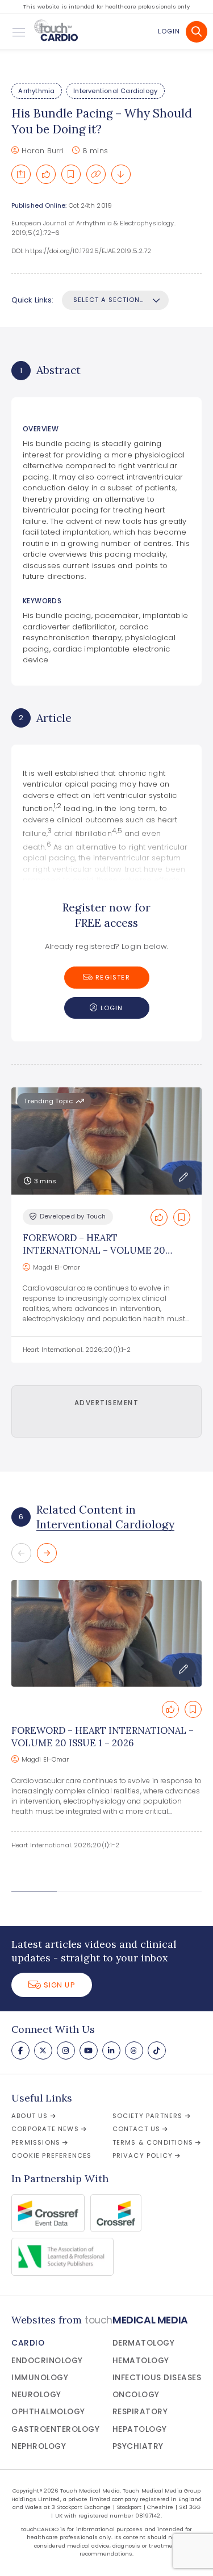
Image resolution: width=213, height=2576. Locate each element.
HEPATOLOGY (140, 2429)
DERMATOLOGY (144, 2343)
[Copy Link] (96, 174)
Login (169, 31)
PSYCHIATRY (138, 2446)
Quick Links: (32, 300)
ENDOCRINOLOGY (47, 2361)
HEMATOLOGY (141, 2361)
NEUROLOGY (36, 2395)
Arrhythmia (36, 91)
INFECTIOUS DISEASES (157, 2378)
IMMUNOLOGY (40, 2378)
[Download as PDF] (121, 174)
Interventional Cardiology (115, 91)
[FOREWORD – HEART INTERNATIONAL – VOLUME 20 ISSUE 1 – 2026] (106, 1633)
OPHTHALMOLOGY (48, 2412)
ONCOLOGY (136, 2395)
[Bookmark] (71, 174)
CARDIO (28, 2343)
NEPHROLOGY (39, 2446)
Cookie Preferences (52, 2155)
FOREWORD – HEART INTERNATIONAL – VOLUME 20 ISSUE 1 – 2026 (94, 1251)
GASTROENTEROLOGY (55, 2429)
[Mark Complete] (46, 174)
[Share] (21, 174)
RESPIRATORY (140, 2412)
